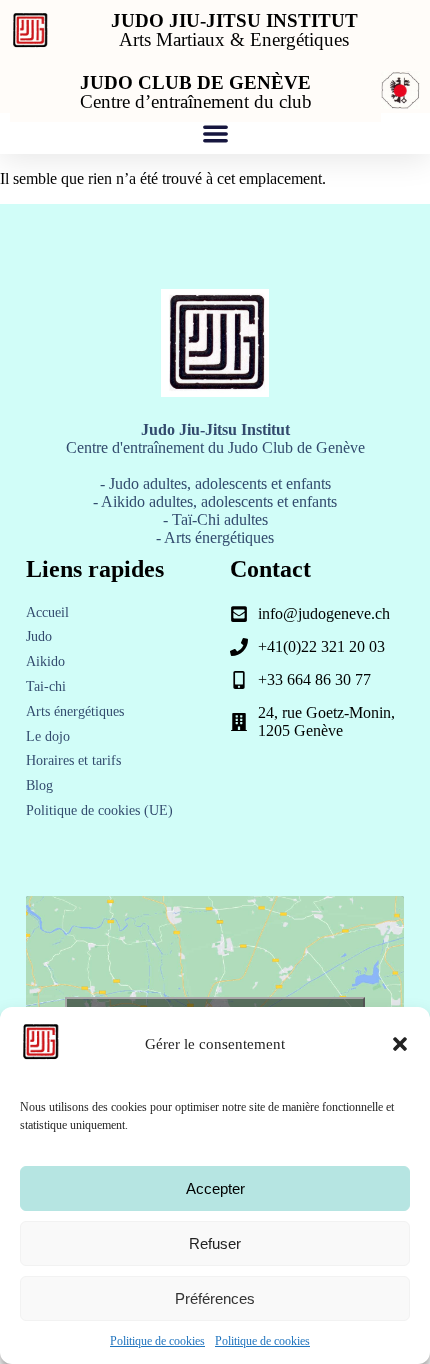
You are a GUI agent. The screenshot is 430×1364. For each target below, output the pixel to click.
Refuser (215, 1243)
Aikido (45, 661)
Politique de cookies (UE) (99, 810)
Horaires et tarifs (73, 760)
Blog (39, 785)
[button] (400, 1044)
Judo (39, 636)
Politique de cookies (157, 1341)
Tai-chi (46, 686)
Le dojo (48, 736)
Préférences (215, 1298)
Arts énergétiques (75, 711)
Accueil (47, 612)
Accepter (215, 1188)
